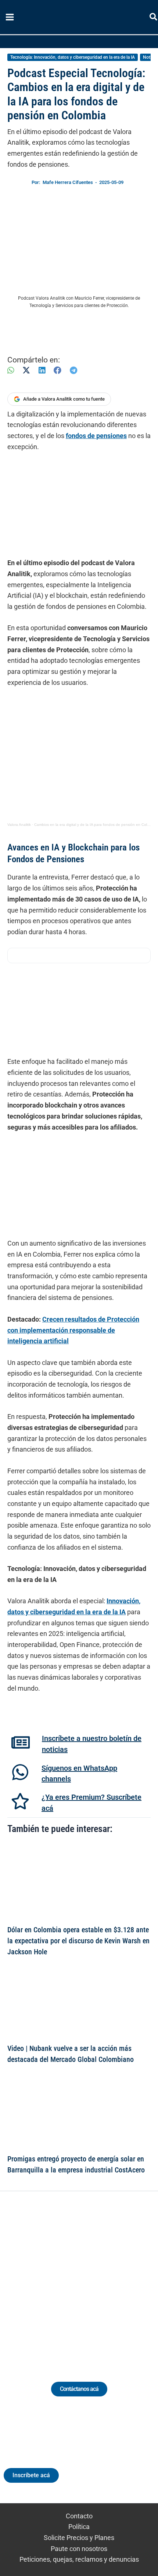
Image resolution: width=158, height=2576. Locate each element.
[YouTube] (99, 2278)
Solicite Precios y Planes (79, 2538)
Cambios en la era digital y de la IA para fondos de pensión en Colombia (96, 825)
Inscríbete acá (31, 2475)
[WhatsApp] (11, 370)
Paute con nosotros (79, 2549)
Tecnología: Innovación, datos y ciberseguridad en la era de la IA (73, 57)
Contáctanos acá (79, 2389)
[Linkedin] (59, 2278)
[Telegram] (73, 370)
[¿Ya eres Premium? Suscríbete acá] (20, 1801)
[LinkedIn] (42, 370)
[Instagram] (72, 2278)
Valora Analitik (19, 825)
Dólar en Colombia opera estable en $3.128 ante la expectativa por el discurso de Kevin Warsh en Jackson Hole (78, 1941)
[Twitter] (45, 2278)
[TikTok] (86, 2278)
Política (79, 2527)
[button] (154, 18)
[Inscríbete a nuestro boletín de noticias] (21, 1742)
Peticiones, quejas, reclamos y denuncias (79, 2559)
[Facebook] (58, 370)
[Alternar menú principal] (10, 17)
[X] (26, 370)
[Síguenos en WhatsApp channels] (20, 1772)
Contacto (79, 2516)
